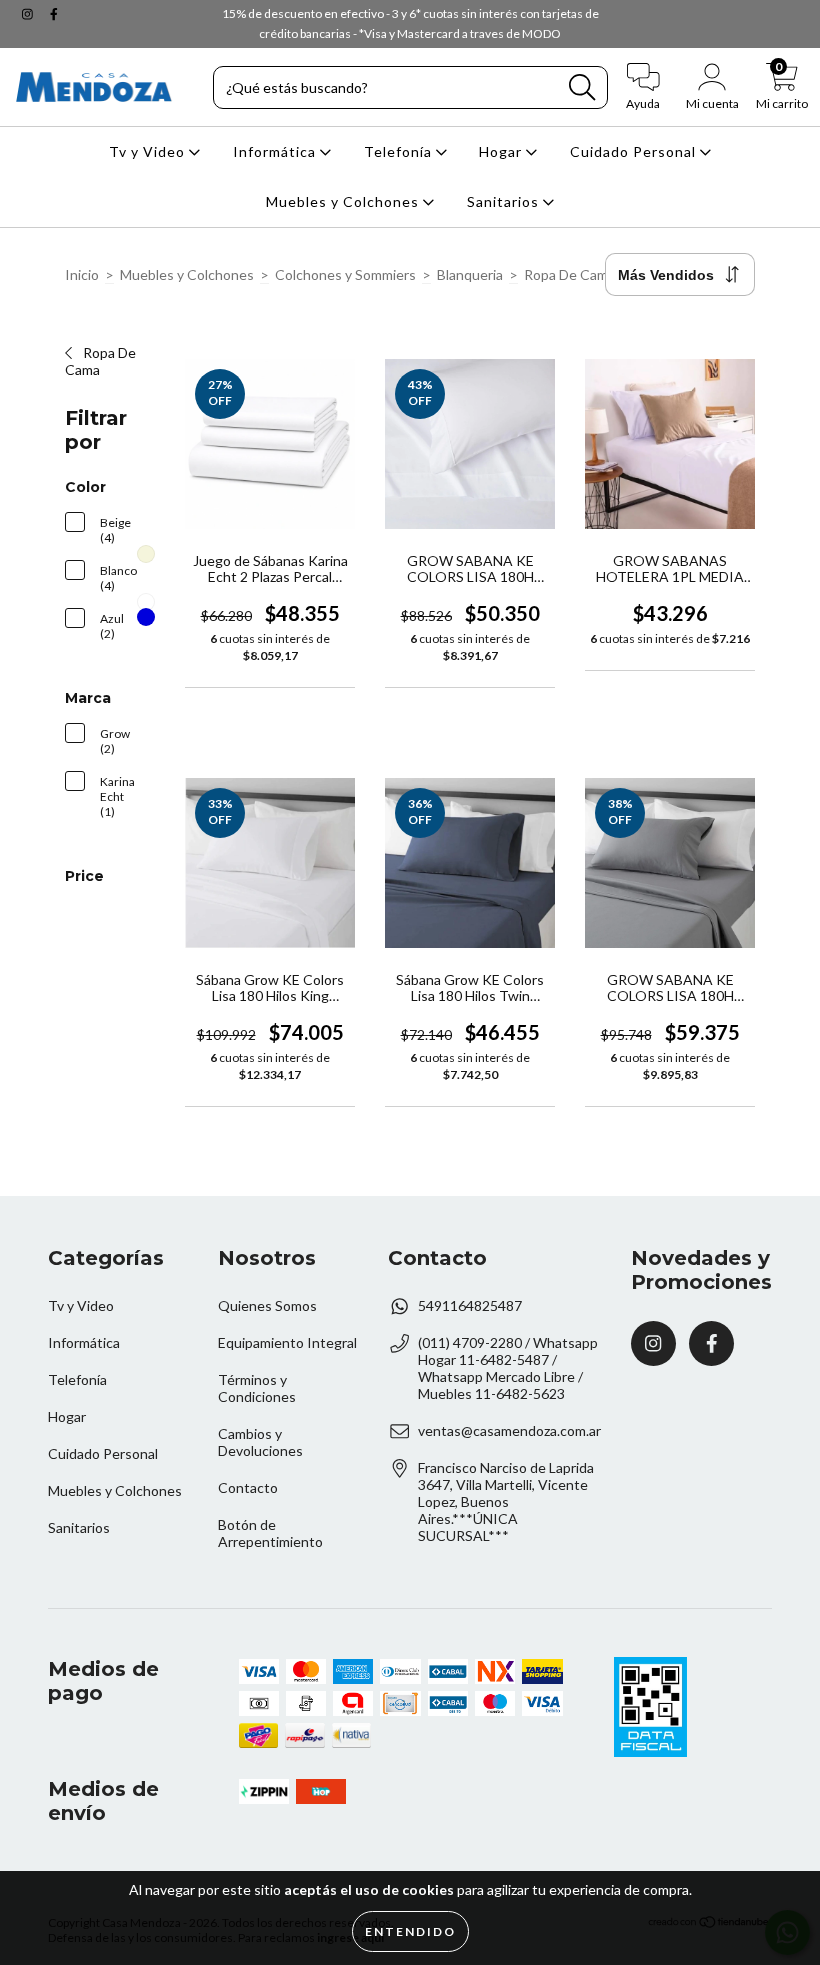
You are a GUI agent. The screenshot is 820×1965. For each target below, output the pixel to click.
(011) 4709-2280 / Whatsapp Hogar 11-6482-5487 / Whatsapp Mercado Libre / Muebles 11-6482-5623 (508, 1368)
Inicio (82, 274)
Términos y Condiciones (257, 1388)
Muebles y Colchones (344, 201)
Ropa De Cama (569, 274)
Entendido (410, 1931)
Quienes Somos (267, 1305)
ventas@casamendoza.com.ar (509, 1430)
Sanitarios (505, 201)
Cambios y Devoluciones (260, 1442)
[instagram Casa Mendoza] (29, 13)
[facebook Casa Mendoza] (54, 13)
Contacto (248, 1487)
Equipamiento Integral (287, 1342)
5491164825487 (470, 1305)
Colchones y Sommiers (345, 274)
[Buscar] (582, 87)
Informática (276, 151)
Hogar (502, 151)
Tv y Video (149, 151)
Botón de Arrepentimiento (270, 1533)
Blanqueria (470, 274)
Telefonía (400, 151)
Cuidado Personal (635, 151)
